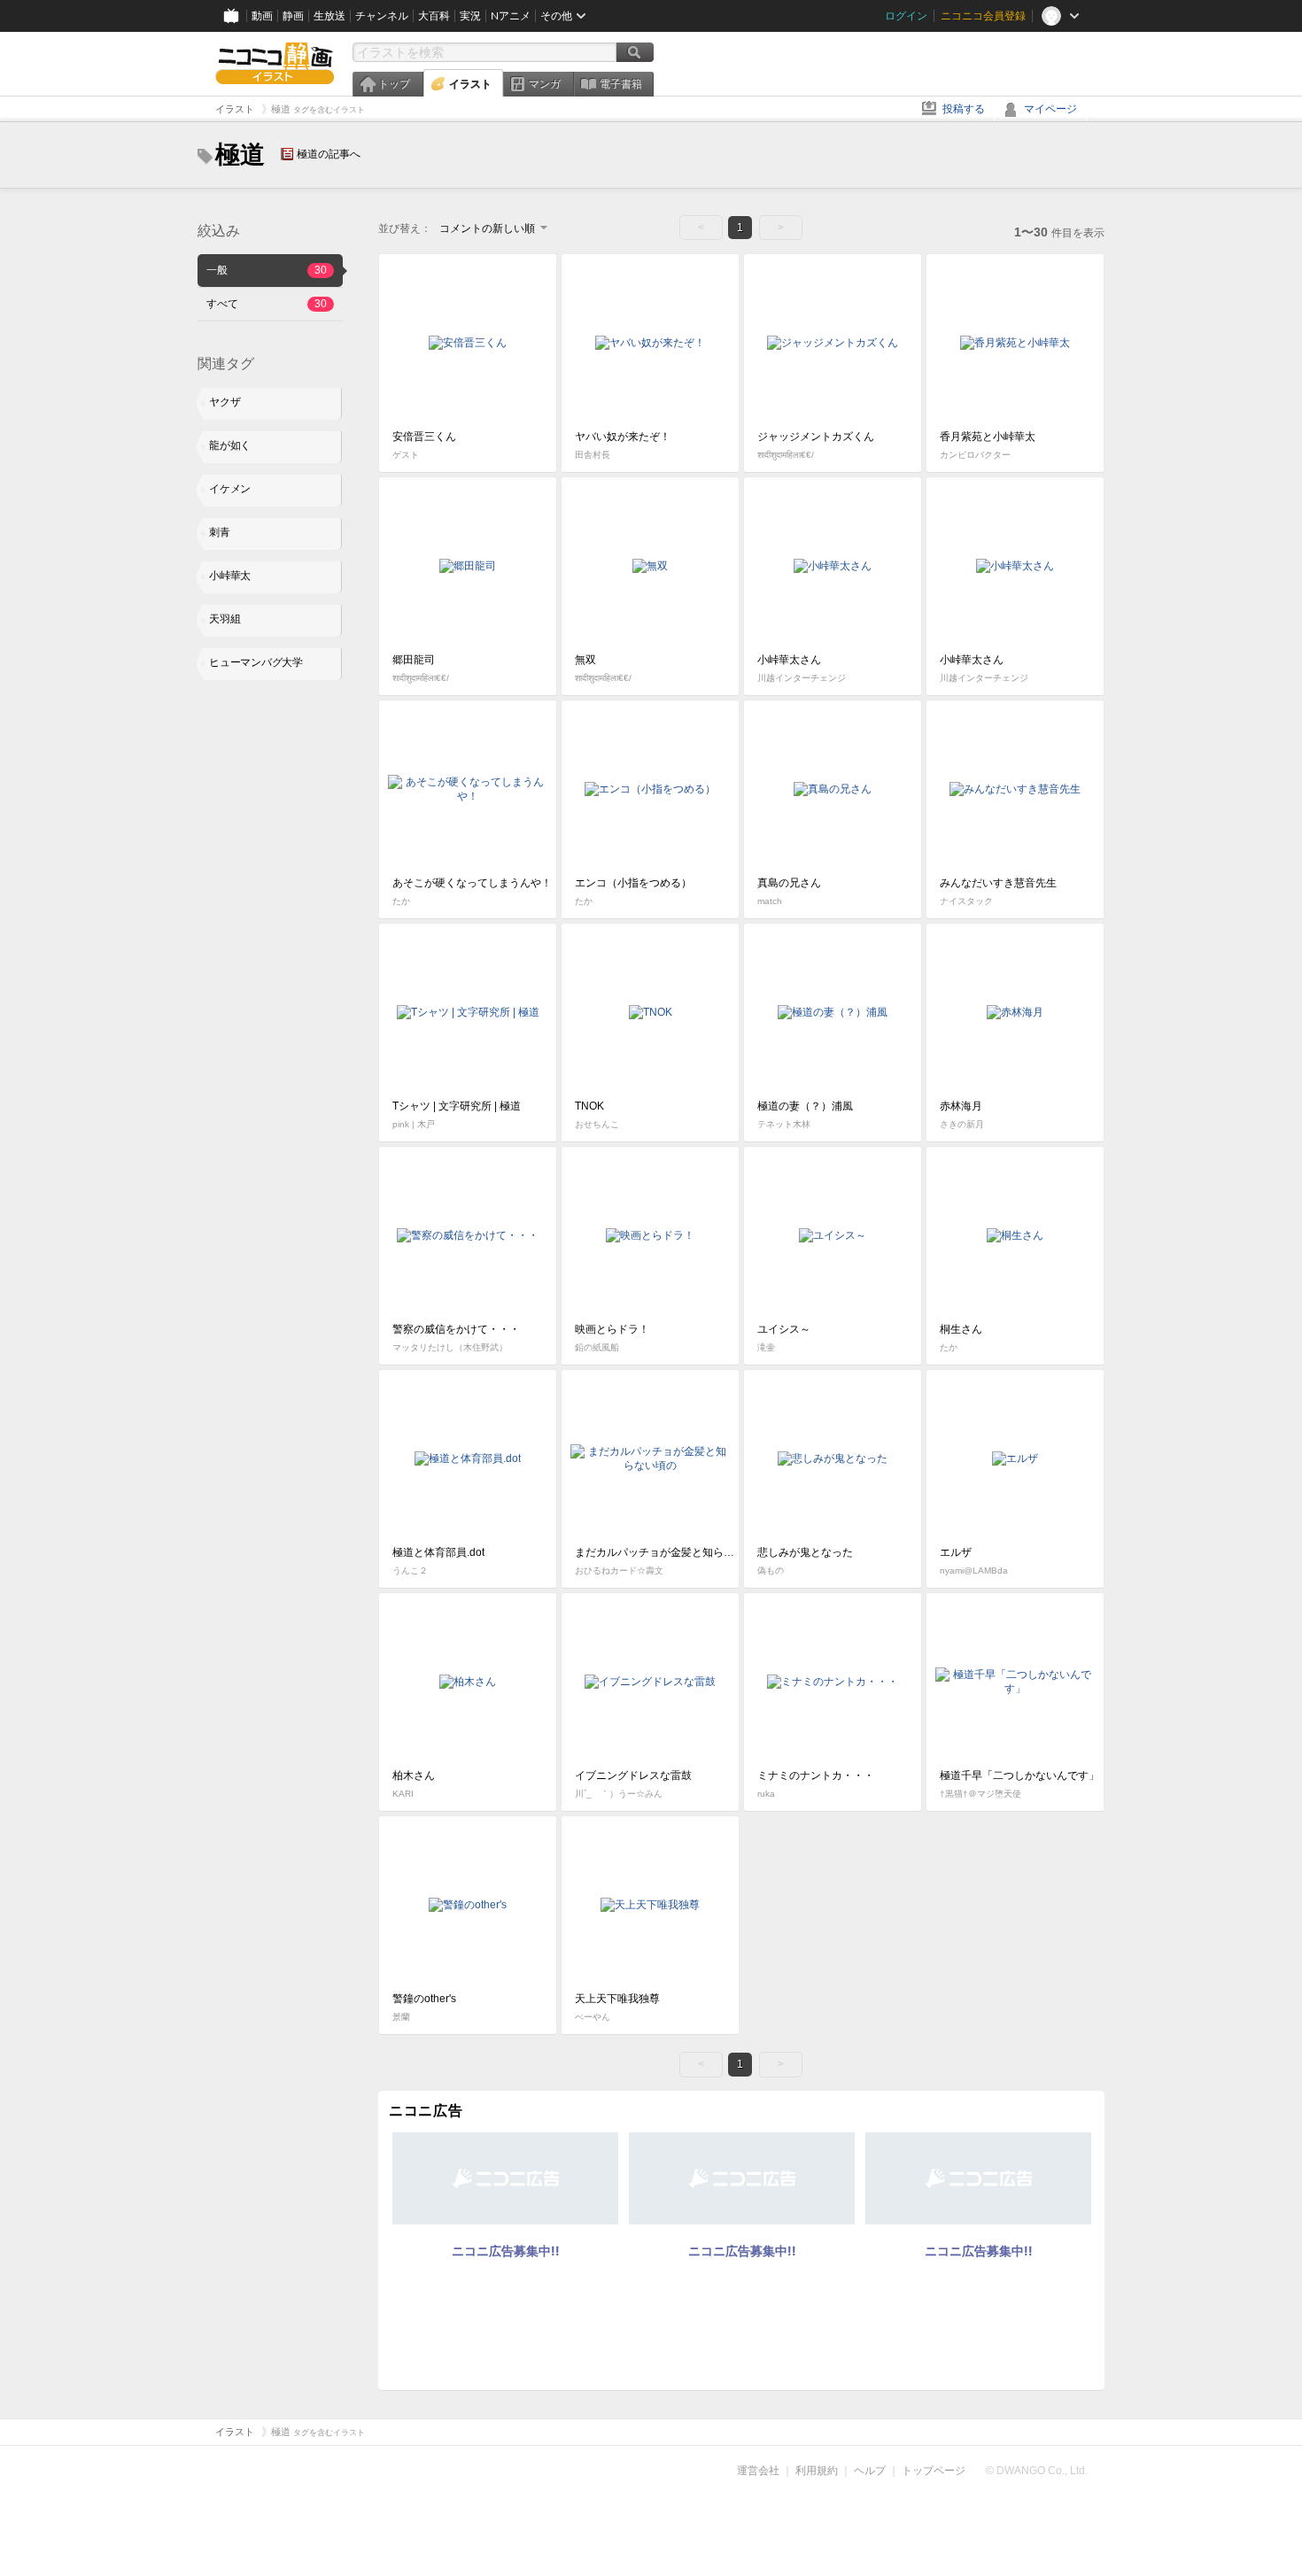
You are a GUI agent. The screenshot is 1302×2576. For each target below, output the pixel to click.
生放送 (329, 16)
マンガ (545, 84)
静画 (293, 16)
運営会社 (758, 2471)
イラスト (470, 84)
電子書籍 (621, 84)
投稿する (964, 109)
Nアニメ (511, 16)
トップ (394, 84)
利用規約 (817, 2471)
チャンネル (382, 16)
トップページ (934, 2471)
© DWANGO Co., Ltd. (1037, 2471)
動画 (262, 16)
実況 (470, 16)
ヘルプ (870, 2471)
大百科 (434, 16)
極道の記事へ (329, 154)
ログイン (906, 16)
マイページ (1050, 109)
